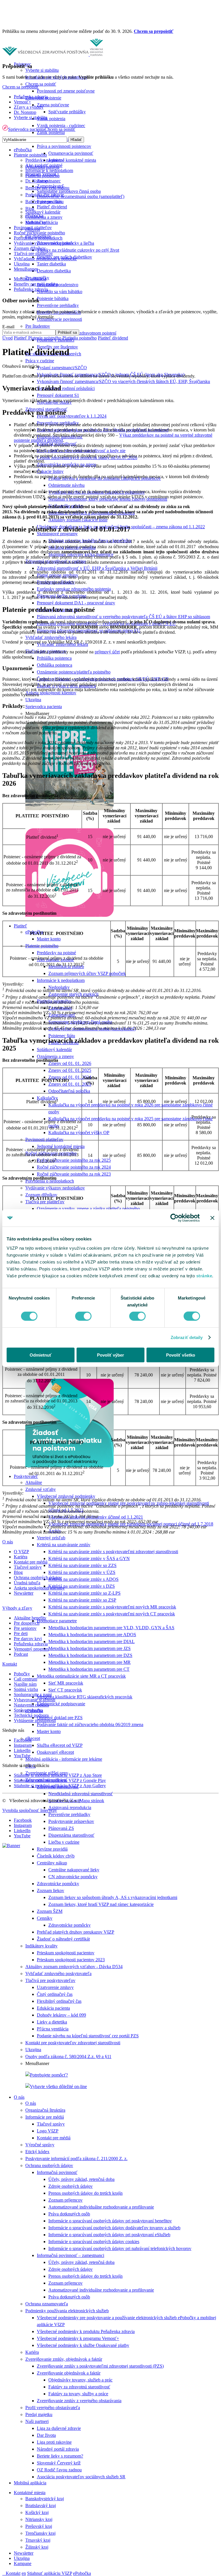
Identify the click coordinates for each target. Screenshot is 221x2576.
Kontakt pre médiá (54, 2138)
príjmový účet (107, 652)
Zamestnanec (49, 181)
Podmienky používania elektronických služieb (67, 2311)
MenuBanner (26, 269)
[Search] (4, 2573)
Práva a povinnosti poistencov (64, 146)
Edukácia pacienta (53, 2008)
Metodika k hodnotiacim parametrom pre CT (89, 1669)
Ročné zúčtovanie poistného (39, 233)
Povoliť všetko (181, 1355)
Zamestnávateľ (50, 186)
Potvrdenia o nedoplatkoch (50, 1181)
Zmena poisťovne (53, 105)
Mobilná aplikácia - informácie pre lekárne (64, 1759)
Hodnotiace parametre (57, 1621)
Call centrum (25, 1679)
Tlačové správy (51, 2124)
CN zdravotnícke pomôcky (73, 1877)
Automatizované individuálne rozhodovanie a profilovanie (101, 2207)
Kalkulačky (36, 222)
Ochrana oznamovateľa (47, 2304)
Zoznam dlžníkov (41, 1195)
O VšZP (21, 1552)
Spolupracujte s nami (33, 1695)
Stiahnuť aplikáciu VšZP (49, 2573)
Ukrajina (33, 700)
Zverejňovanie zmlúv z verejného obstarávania (79, 2401)
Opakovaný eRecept (55, 1752)
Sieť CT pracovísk (65, 1690)
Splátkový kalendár (54, 1050)
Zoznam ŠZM (50, 1911)
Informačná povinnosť (57, 2172)
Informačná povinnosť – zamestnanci (71, 2255)
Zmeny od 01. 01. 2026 (70, 1063)
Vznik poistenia (51, 119)
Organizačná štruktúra (45, 2110)
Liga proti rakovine (54, 2442)
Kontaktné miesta (30, 2493)
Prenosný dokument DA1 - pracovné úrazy (76, 603)
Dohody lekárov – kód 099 (61, 2015)
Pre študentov (38, 326)
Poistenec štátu (62, 1036)
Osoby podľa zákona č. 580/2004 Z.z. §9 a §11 (68, 2057)
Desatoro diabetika (54, 271)
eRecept (33, 1738)
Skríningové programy (57, 534)
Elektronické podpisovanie (61, 1704)
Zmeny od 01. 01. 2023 (70, 1084)
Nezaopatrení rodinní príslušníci (66, 388)
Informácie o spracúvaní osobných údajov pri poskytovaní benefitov (110, 2221)
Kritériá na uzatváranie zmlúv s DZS (82, 1586)
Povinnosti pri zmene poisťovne (66, 91)
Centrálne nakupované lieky (74, 1870)
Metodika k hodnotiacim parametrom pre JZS (89, 1648)
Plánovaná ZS (61, 1828)
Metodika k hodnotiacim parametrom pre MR (89, 1662)
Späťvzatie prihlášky (67, 112)
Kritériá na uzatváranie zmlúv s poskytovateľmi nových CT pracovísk (112, 1614)
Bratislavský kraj (41, 2506)
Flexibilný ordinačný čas (59, 2001)
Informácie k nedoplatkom (61, 980)
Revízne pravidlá (52, 1849)
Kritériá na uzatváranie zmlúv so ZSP (82, 1600)
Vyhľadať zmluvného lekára (51, 637)
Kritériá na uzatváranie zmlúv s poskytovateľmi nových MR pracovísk (112, 1607)
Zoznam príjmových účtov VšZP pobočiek (87, 973)
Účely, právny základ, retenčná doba (81, 2179)
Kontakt (13, 2573)
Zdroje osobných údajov (71, 2186)
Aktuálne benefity (30, 1618)
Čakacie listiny (50, 471)
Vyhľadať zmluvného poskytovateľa (58, 1974)
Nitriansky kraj (39, 2519)
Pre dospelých (27, 1623)
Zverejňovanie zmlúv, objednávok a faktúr (64, 2359)
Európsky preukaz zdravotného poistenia (74, 589)
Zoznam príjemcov (65, 2200)
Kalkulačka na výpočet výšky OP (79, 1133)
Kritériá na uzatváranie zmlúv (64, 1545)
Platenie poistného (42, 946)
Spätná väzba (26, 1689)
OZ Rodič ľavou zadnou (59, 2470)
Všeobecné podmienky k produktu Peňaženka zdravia (86, 2331)
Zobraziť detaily (187, 1337)
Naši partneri (37, 2421)
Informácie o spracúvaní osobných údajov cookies (94, 2242)
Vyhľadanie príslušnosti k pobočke (45, 259)
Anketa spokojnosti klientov (51, 693)
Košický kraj (37, 2512)
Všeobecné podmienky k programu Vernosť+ (78, 2338)
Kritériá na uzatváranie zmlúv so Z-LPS (84, 1593)
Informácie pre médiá (45, 2117)
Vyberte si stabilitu (42, 70)
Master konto (49, 939)
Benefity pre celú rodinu (36, 284)
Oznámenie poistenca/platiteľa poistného (74, 672)
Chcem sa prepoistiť (154, 31)
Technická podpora (31, 1715)
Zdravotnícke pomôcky (58, 1884)
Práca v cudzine (40, 361)
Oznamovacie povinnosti (59, 319)
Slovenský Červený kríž (59, 2463)
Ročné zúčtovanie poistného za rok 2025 (74, 1160)
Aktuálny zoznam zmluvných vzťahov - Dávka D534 (74, 1967)
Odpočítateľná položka (69, 1091)
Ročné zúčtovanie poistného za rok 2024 (74, 1167)
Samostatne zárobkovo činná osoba (69, 191)
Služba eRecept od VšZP (60, 1745)
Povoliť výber (110, 1355)
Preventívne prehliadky (58, 305)
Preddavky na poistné (56, 953)
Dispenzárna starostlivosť (71, 1835)
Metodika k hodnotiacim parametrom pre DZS (90, 1655)
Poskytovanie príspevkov (71, 1821)
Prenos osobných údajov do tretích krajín (85, 2193)
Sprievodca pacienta (44, 707)
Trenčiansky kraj (40, 2533)
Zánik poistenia (51, 132)
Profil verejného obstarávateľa (53, 2408)
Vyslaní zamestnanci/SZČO (62, 368)
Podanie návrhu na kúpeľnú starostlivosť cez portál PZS (88, 2036)
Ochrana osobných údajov (49, 2165)
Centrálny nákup (52, 1863)
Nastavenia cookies (31, 1705)
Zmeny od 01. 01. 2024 (70, 1077)
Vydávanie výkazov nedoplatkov (55, 1188)
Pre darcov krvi (28, 1639)
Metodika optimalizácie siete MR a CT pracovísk (81, 1676)
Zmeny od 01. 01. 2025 (70, 1070)
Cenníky (45, 1918)
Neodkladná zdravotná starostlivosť (81, 1794)
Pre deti (21, 1633)
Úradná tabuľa (27, 1583)
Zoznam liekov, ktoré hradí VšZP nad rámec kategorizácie (101, 1904)
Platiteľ (20, 926)
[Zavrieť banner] (212, 1218)
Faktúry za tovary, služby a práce (78, 2394)
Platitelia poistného (42, 176)
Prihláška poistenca (54, 658)
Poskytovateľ (26, 1476)
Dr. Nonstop (37, 181)
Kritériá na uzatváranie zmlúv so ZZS (82, 1565)
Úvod (7, 338)
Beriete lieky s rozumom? (60, 2456)
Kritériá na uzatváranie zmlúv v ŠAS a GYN (89, 1558)
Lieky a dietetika (52, 2022)
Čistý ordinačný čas (55, 1994)
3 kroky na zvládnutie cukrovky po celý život (78, 250)
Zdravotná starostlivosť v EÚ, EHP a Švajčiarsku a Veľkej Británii (97, 568)
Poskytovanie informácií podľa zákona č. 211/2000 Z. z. (76, 2159)
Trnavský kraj (38, 2540)
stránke (204, 1275)
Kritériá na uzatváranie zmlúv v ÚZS (82, 1572)
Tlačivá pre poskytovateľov (50, 1980)
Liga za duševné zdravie (59, 2428)
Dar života (46, 2435)
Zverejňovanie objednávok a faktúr (69, 2373)
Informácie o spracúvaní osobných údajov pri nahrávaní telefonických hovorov (120, 2248)
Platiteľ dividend (52, 207)
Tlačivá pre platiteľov (45, 1202)
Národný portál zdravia (58, 2449)
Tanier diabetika (51, 264)
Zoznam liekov (51, 1890)
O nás (19, 2097)
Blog (30, 209)
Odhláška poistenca (55, 665)
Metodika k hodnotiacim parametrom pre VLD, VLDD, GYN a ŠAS (111, 1628)
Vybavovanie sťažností (35, 1700)
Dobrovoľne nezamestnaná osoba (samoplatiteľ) (81, 196)
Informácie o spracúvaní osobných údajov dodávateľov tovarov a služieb (114, 2228)
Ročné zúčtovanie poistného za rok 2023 (74, 1174)
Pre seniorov (25, 1628)
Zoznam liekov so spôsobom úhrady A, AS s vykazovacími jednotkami (113, 1897)
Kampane (23, 2563)
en (24, 2573)
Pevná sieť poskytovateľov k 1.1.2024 (72, 416)
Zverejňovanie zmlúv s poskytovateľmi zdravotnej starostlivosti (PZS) (100, 2366)
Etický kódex (37, 2152)
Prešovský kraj (39, 2526)
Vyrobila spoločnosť (30, 1810)
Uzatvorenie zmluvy (55, 1987)
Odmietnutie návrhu (66, 485)
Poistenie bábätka (53, 298)
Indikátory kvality (41, 1946)
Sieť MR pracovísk (66, 1683)
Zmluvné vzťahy (41, 1489)
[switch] (83, 1316)
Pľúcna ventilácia (53, 2029)
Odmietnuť (41, 1355)
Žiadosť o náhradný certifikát (63, 1939)
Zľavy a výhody (29, 107)
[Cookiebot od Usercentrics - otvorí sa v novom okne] (175, 1218)
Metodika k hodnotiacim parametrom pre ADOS (92, 1635)
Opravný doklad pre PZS (60, 1718)
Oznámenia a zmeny (55, 1056)
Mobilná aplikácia (30, 2483)
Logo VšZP (48, 2131)
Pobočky (22, 1674)
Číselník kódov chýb (56, 1856)
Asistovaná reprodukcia (70, 1807)
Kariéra (32, 2352)
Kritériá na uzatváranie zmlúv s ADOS (83, 1579)
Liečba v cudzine (64, 1842)
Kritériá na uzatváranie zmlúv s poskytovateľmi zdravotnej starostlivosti (113, 1552)
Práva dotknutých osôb (69, 2214)
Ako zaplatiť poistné (44, 165)
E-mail (8, 327)
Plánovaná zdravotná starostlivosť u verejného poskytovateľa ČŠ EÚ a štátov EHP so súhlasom (123, 617)
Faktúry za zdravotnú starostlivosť (79, 2387)
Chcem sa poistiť (41, 84)
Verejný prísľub (51, 1538)
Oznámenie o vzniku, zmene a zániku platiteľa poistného (88, 1209)
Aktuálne (34, 1482)
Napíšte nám (25, 1684)
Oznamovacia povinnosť (71, 153)
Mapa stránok (92, 1801)
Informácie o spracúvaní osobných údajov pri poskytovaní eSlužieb (109, 2235)
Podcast (21, 1654)
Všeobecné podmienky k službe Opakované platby (83, 2345)
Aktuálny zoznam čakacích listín (78, 520)
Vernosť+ (22, 102)
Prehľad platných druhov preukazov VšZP (76, 1932)
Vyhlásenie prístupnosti (35, 1720)
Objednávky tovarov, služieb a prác (80, 2380)
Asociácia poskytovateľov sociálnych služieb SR (81, 2477)
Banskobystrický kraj (45, 2499)
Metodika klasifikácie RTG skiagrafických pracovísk (85, 1697)
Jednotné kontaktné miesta (72, 160)
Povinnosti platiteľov (44, 1139)
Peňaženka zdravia (31, 97)
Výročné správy (40, 2145)
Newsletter (24, 2553)
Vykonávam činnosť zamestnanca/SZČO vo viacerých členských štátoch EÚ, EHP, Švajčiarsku (123, 381)
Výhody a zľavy (17, 1608)
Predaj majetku (39, 2414)
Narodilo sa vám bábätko (60, 292)
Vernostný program (31, 1649)
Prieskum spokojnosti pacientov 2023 (71, 1960)
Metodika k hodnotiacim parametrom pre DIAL (92, 1641)
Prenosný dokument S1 (58, 395)
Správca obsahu (28, 1710)
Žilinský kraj (37, 2547)
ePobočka (82, 2573)
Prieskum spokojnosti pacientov (66, 1953)
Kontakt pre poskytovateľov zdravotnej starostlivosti (73, 2043)
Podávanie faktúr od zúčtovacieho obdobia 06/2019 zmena (90, 1724)
